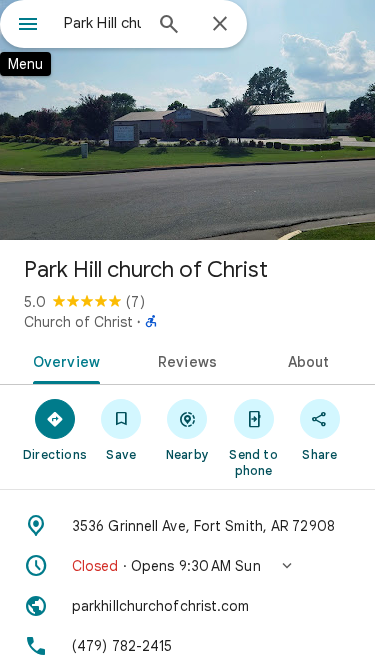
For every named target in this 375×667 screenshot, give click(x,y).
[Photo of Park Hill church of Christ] (187, 120)
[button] (187, 566)
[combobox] (102, 23)
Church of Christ (78, 322)
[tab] (63, 360)
